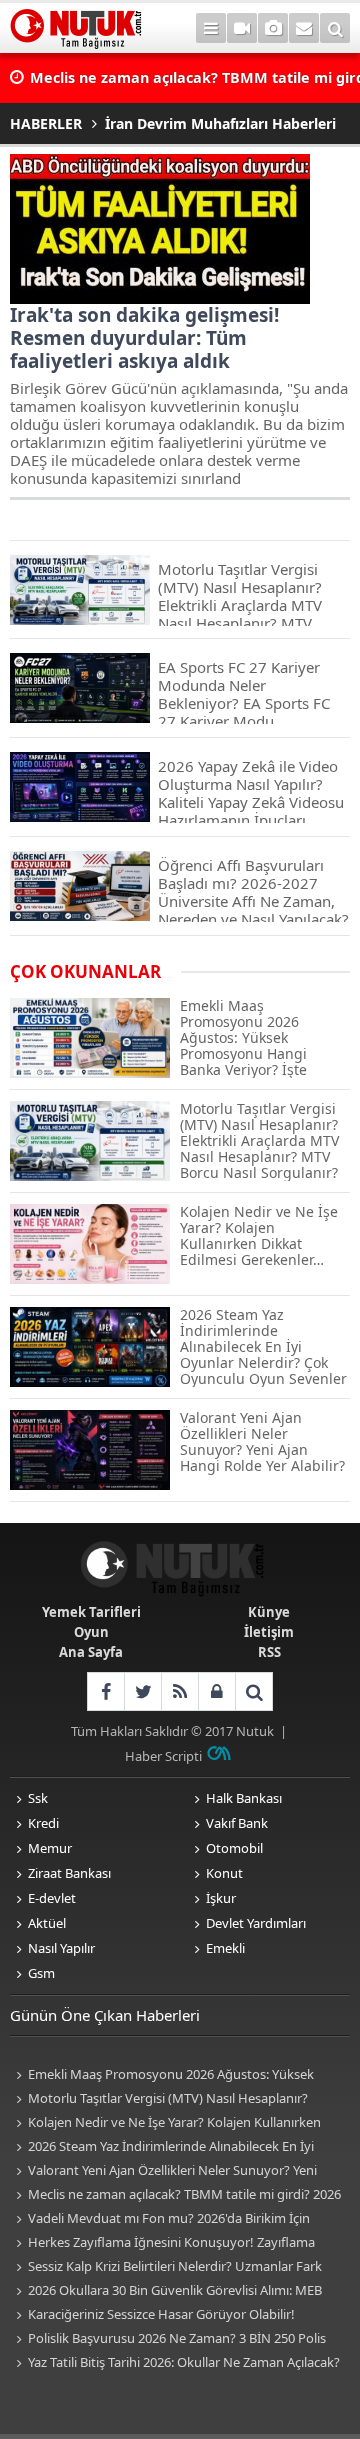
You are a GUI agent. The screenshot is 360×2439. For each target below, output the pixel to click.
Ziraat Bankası (69, 1873)
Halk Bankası (244, 1798)
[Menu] (211, 28)
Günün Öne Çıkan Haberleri (105, 2015)
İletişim (269, 1632)
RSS (269, 1652)
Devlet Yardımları (256, 1923)
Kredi (43, 1823)
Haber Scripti (163, 1756)
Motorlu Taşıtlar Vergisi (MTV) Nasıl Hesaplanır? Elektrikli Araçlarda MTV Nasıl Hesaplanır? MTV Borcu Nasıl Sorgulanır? (166, 2099)
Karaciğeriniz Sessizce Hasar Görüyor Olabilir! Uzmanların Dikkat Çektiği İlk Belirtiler (152, 2315)
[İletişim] (304, 28)
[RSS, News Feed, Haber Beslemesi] (179, 1691)
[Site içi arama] (335, 28)
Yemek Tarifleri (91, 1612)
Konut (224, 1873)
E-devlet (52, 1898)
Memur (50, 1848)
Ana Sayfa (91, 1652)
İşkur (221, 1898)
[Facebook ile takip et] (105, 1691)
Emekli (225, 1948)
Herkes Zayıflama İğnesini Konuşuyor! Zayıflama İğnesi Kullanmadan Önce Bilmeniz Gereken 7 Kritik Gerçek (162, 2243)
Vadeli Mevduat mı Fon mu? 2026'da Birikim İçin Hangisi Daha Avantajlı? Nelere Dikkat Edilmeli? (160, 2219)
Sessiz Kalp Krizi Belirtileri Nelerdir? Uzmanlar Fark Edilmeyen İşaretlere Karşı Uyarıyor (166, 2267)
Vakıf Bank (237, 1823)
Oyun (91, 1632)
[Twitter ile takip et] (142, 1691)
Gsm (41, 1973)
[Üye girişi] (216, 1691)
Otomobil (234, 1848)
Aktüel (47, 1923)
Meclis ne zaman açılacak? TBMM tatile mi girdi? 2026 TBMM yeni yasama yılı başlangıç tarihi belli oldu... (175, 2195)
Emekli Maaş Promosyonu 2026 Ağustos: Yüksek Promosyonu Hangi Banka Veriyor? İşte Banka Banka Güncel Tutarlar (167, 2075)
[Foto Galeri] (273, 28)
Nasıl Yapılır (61, 1948)
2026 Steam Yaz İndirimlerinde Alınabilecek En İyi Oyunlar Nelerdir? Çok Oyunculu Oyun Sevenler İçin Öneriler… (163, 2147)
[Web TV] (242, 28)
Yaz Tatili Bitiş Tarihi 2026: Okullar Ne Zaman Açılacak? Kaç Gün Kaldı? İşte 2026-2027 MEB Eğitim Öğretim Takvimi (175, 2363)
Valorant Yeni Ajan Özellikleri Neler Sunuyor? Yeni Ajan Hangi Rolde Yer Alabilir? (163, 2171)
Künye (269, 1612)
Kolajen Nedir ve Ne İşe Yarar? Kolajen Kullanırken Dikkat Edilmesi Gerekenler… (165, 2123)
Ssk (38, 1798)
